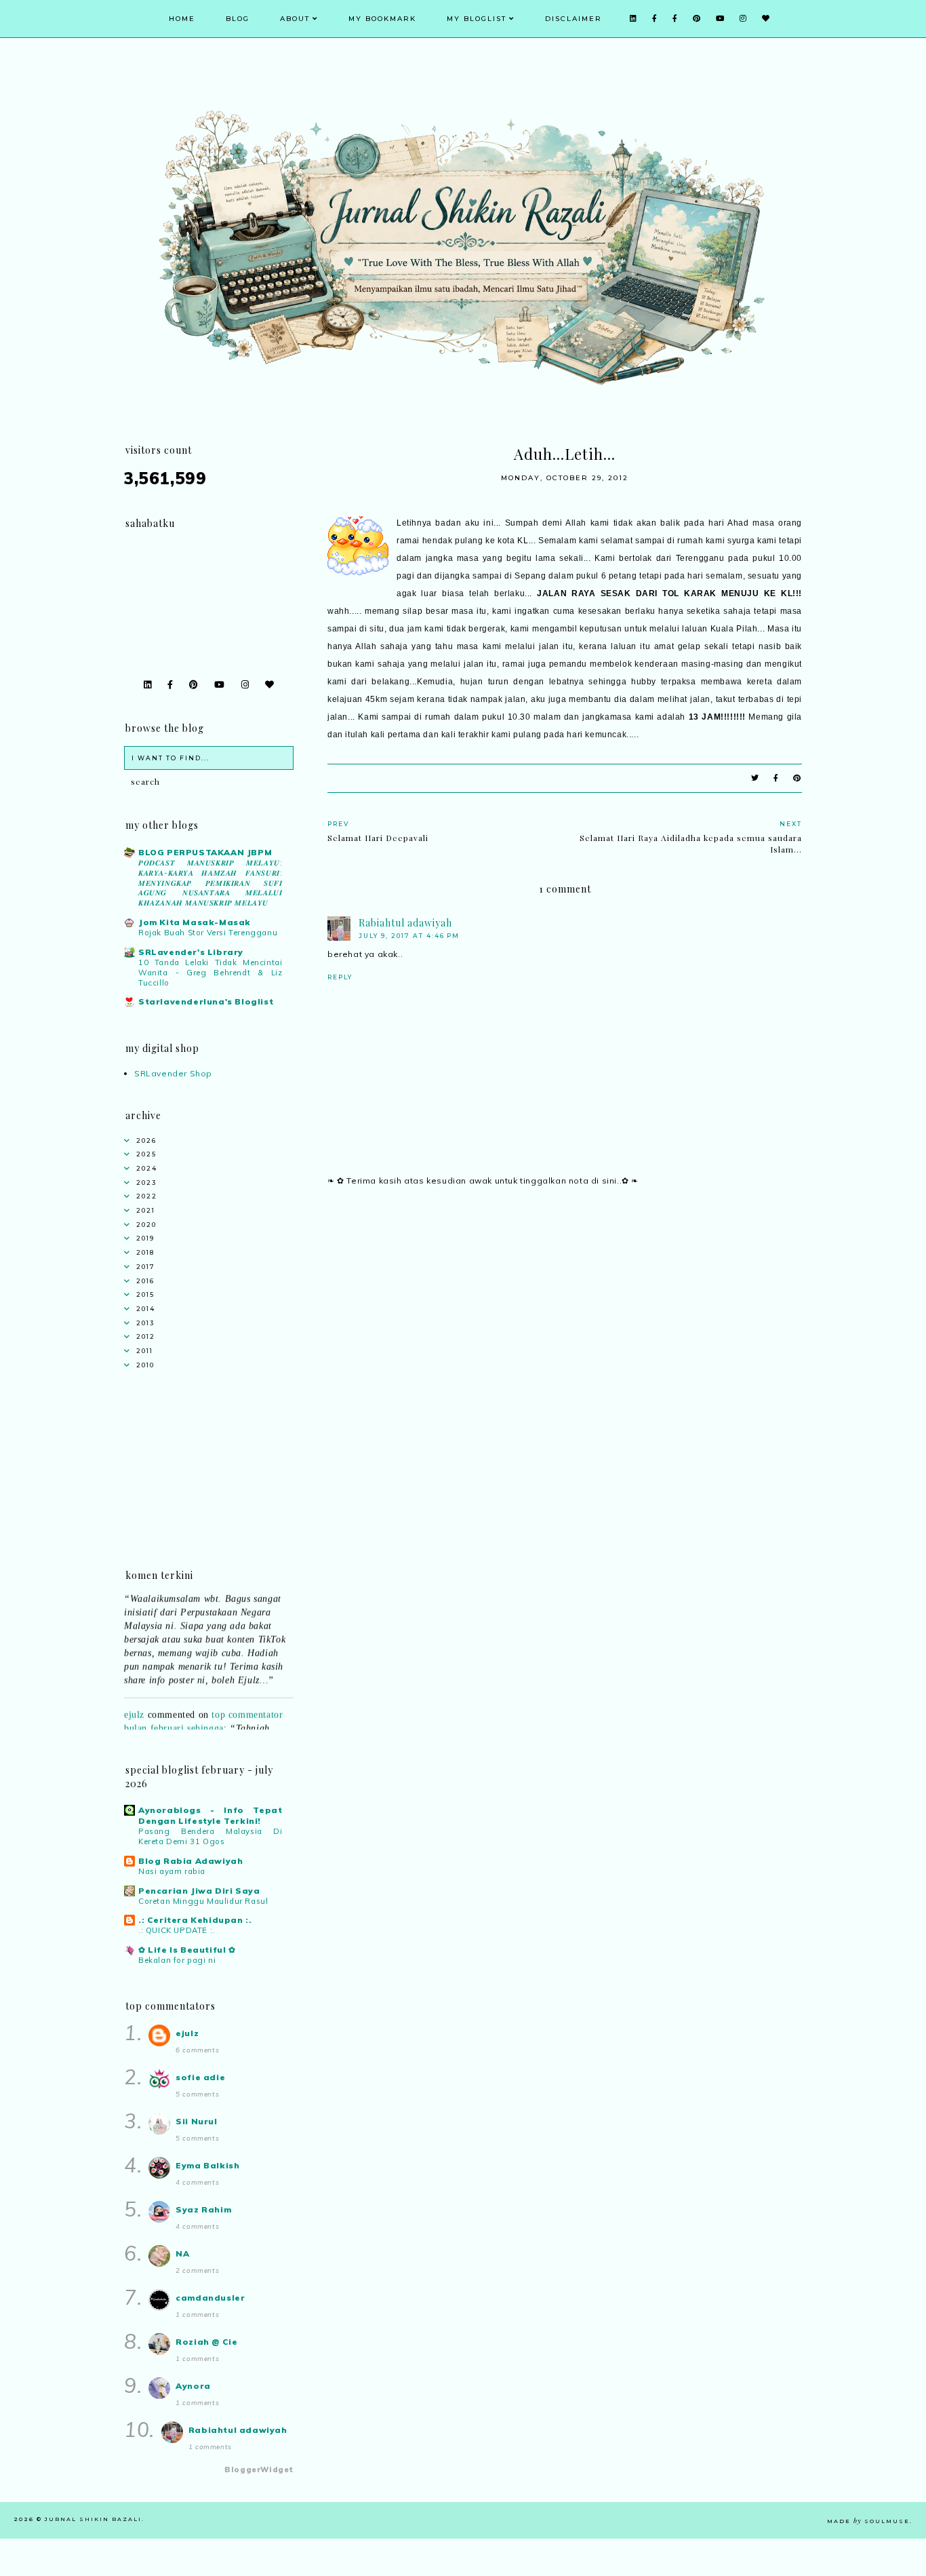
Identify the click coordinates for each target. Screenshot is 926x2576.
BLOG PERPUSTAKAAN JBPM (205, 852)
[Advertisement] (565, 1316)
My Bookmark (382, 19)
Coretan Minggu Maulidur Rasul (203, 1901)
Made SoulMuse (868, 2521)
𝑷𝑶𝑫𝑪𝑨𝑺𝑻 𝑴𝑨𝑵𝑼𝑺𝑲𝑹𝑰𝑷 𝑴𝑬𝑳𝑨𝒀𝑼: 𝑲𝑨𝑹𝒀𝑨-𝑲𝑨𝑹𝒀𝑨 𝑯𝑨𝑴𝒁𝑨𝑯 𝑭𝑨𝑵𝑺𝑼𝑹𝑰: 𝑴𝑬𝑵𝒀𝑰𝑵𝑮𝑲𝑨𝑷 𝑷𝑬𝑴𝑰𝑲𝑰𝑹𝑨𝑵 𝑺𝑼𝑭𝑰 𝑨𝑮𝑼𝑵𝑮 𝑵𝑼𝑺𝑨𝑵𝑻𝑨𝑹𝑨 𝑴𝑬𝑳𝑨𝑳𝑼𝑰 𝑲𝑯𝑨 (210, 883)
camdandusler (210, 2298)
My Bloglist (477, 19)
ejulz (134, 1701)
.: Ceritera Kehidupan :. (195, 1920)
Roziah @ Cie (206, 2342)
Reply (340, 977)
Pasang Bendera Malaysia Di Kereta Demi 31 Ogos (210, 1836)
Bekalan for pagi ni (177, 1960)
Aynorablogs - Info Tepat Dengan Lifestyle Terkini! (210, 1815)
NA (182, 2253)
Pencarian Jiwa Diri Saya (199, 1891)
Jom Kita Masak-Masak (195, 922)
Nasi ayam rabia (172, 1871)
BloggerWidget (259, 2470)
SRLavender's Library (191, 952)
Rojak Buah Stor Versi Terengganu (208, 933)
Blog (238, 19)
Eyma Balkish (207, 2165)
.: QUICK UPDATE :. (177, 1930)
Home (182, 19)
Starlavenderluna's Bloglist (206, 1001)
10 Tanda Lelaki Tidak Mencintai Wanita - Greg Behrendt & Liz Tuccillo (210, 973)
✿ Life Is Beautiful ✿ (187, 1950)
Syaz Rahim (203, 2209)
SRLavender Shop (173, 1073)
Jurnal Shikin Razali (93, 2519)
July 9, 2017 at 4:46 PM (409, 936)
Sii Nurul (196, 2121)
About (295, 19)
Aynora (193, 2386)
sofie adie (200, 2077)
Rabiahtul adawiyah (405, 923)
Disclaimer (573, 19)
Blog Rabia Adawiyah (190, 1861)
